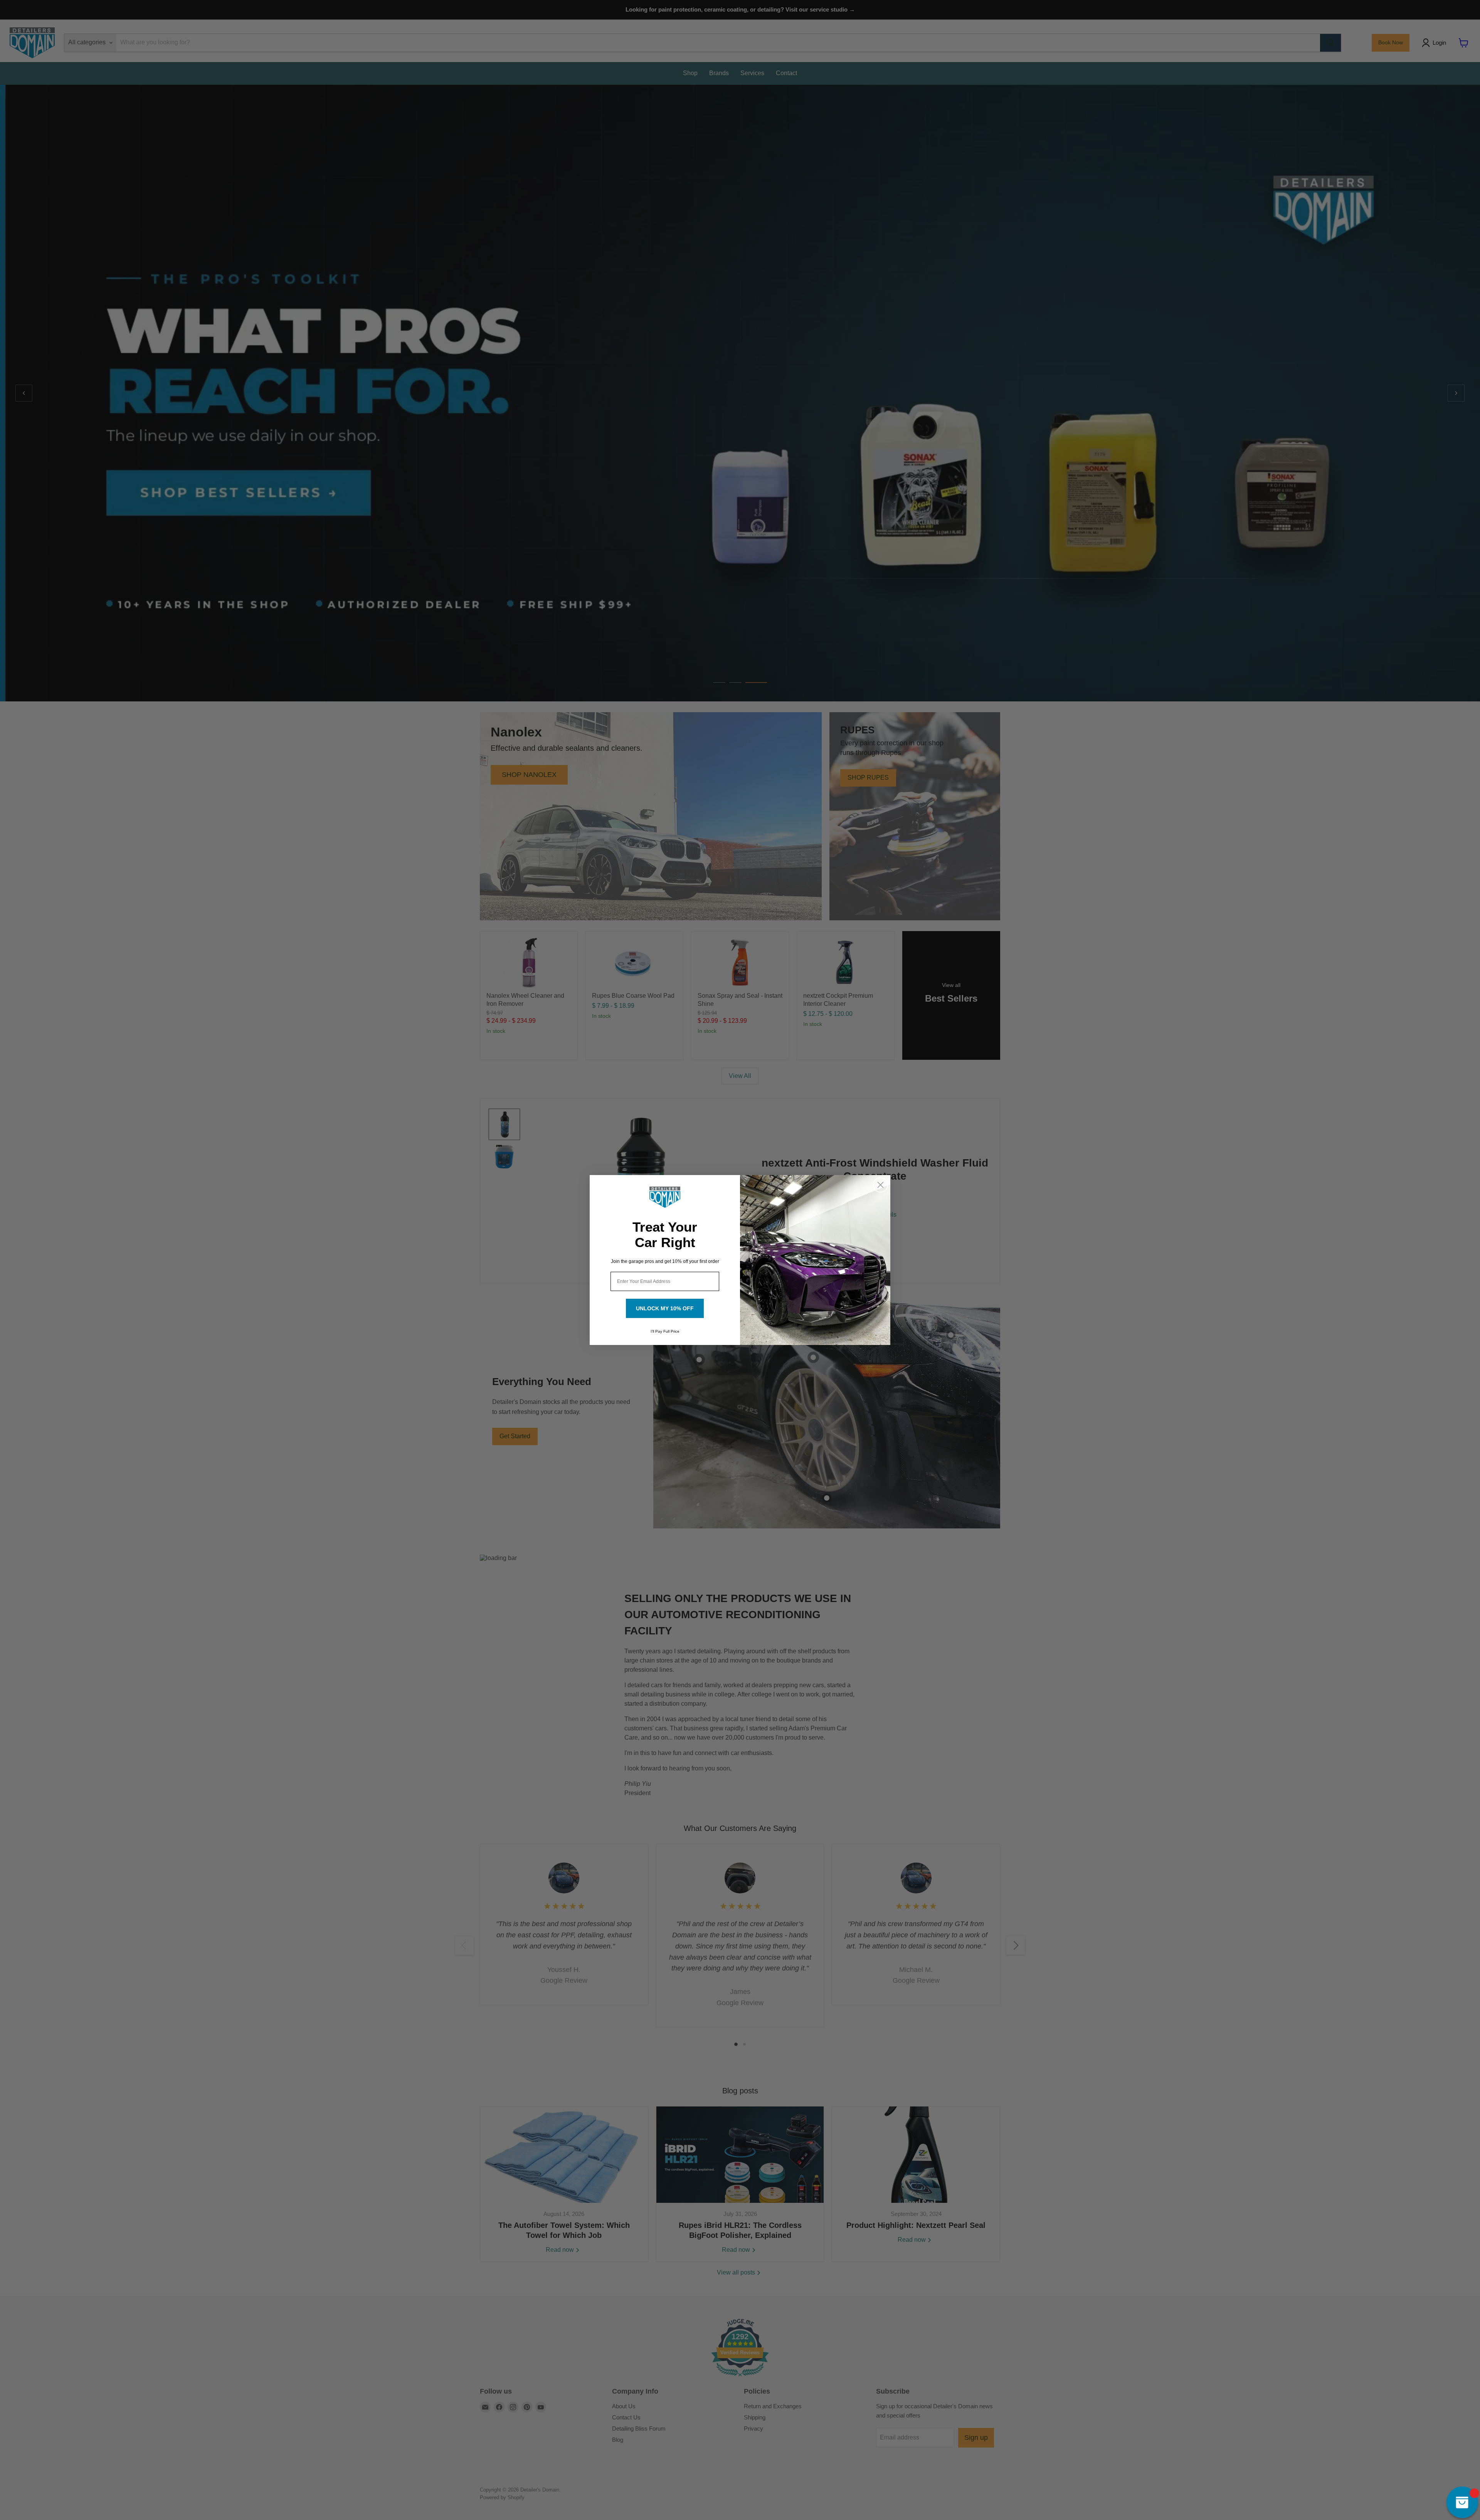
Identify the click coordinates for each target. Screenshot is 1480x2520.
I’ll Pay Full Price (665, 1331)
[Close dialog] (880, 1185)
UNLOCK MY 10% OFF (665, 1308)
